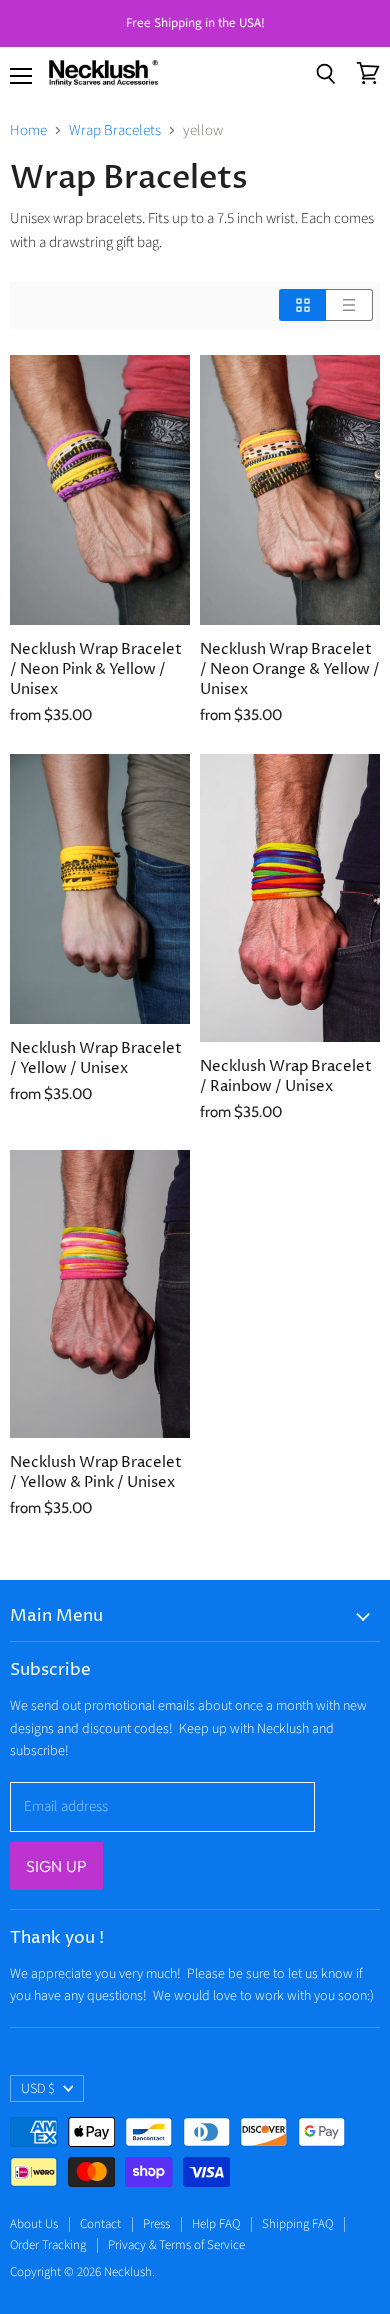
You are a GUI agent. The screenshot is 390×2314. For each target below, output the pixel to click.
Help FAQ (216, 2224)
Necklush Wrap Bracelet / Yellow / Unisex (96, 1058)
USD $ (38, 2089)
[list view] (349, 305)
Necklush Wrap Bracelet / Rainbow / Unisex (286, 1076)
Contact (100, 2224)
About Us (34, 2224)
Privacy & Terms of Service (176, 2245)
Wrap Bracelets (115, 130)
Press (156, 2224)
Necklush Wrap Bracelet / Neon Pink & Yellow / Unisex (96, 669)
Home (28, 130)
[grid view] (302, 305)
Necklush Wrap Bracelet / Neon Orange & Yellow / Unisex (290, 669)
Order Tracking (48, 2245)
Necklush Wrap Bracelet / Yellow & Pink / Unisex (96, 1472)
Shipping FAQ (297, 2224)
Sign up (56, 1866)
